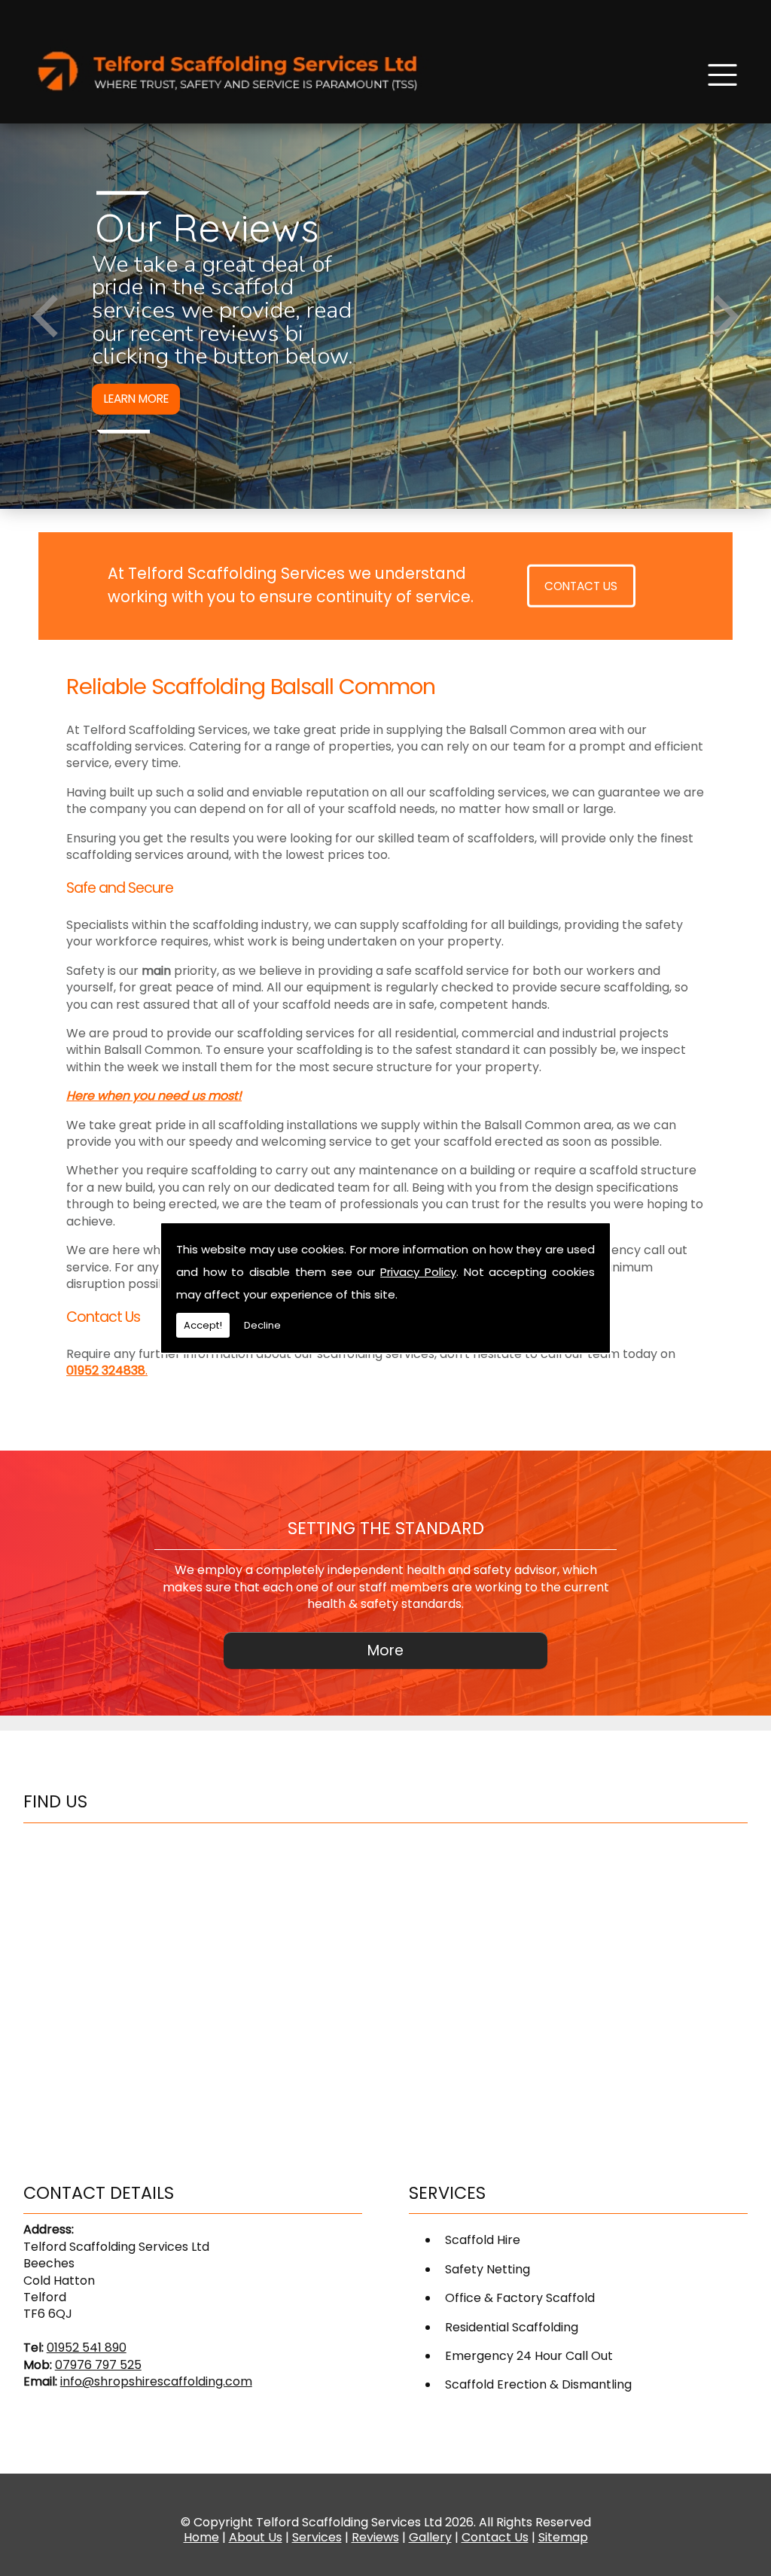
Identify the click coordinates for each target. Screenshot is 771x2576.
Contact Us (581, 586)
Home (201, 2537)
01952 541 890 (87, 2348)
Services (317, 2537)
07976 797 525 (98, 2365)
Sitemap (563, 2537)
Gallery (430, 2537)
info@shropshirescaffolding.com (156, 2381)
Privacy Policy (418, 1272)
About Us (256, 2537)
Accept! (203, 1325)
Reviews (375, 2537)
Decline (262, 1325)
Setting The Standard (386, 1528)
